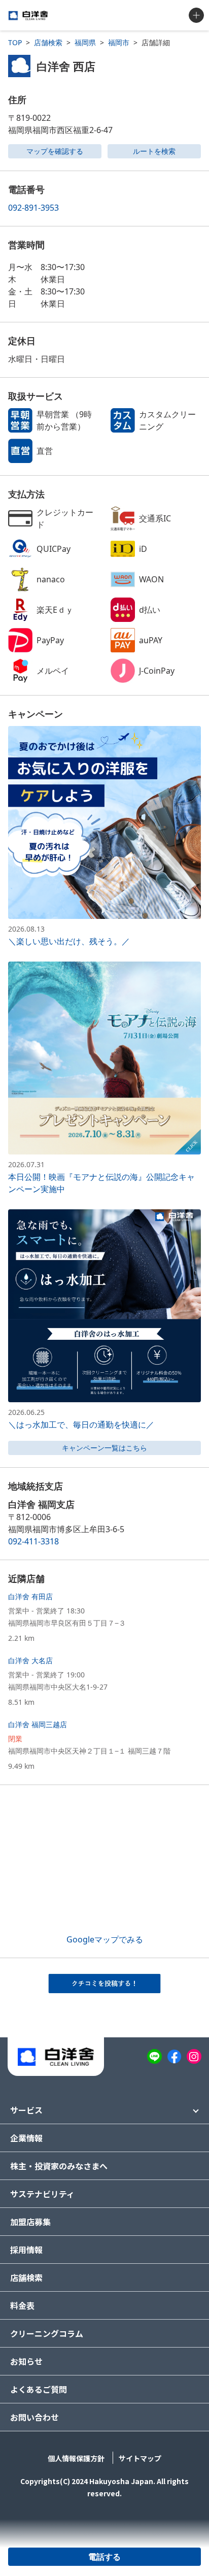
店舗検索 (48, 42)
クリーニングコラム (47, 2333)
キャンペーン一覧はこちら (104, 1448)
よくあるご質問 (39, 2389)
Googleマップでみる (105, 1939)
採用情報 (26, 2250)
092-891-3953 (33, 208)
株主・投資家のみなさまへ (59, 2166)
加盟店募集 (30, 2222)
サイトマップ (140, 2458)
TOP (15, 42)
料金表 (22, 2305)
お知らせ (26, 2361)
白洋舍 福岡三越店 (38, 1724)
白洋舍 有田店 (30, 1596)
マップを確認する (55, 151)
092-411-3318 (33, 1541)
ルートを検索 (154, 151)
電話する (104, 2557)
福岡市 (119, 42)
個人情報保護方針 (76, 2458)
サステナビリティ (42, 2194)
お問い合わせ (34, 2417)
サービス (26, 2110)
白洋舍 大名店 (30, 1660)
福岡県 (85, 42)
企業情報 (26, 2138)
